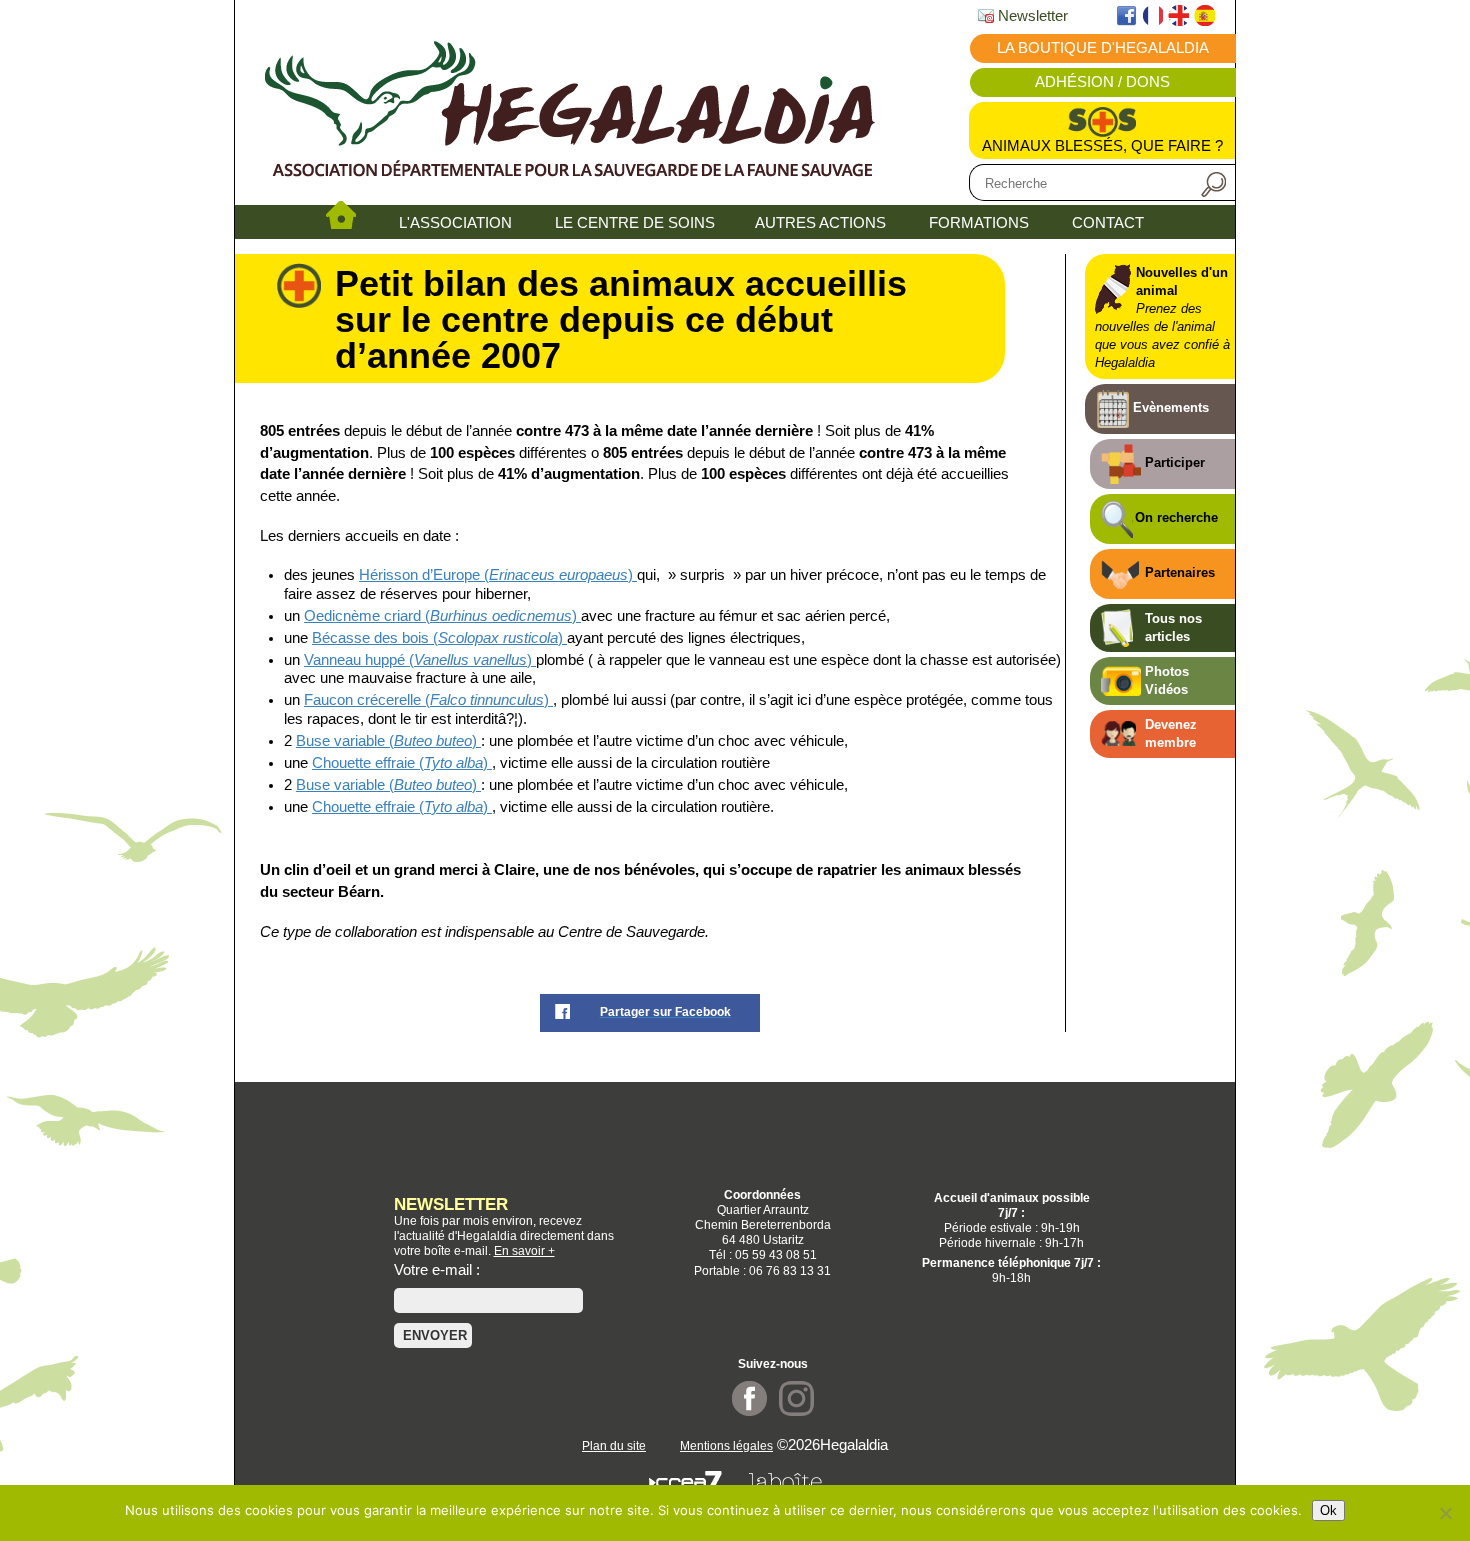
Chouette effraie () (402, 763)
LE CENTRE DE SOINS (635, 223)
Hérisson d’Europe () (498, 575)
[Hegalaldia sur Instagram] (796, 1411)
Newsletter (1031, 16)
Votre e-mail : (437, 1270)
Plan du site (614, 1445)
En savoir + (524, 1250)
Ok (1328, 1510)
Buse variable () (388, 741)
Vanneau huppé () (420, 660)
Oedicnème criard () (442, 616)
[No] (1445, 1513)
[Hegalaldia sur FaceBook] (749, 1411)
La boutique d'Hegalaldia (1103, 48)
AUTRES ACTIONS (820, 223)
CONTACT (1108, 223)
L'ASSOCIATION (455, 223)
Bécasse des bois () (439, 638)
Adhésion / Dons (1102, 82)
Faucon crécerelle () (428, 700)
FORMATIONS (979, 223)
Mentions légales (726, 1445)
